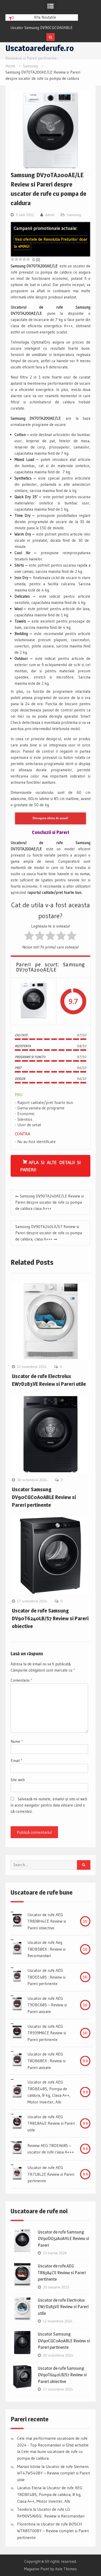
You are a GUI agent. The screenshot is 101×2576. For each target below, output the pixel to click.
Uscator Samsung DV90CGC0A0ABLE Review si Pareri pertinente (44, 1497)
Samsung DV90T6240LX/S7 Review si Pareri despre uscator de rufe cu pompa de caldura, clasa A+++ (49, 1233)
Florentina (26, 2524)
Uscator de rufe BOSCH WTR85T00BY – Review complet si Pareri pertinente (53, 2531)
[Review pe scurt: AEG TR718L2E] (17, 2174)
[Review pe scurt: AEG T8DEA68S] (17, 2149)
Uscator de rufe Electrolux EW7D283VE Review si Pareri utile (63, 2307)
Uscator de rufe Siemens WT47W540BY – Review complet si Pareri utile (53, 2473)
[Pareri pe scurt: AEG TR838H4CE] (17, 1921)
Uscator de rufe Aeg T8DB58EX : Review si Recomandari (46, 1949)
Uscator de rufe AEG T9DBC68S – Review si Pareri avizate (47, 2005)
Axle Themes (66, 2569)
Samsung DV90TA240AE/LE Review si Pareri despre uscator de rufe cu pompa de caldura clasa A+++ (49, 1202)
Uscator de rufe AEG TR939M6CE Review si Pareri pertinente (47, 2033)
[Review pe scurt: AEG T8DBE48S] (17, 2092)
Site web (18, 1780)
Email (16, 1761)
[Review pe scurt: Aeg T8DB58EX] (17, 1949)
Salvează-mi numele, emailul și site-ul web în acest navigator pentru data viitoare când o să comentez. (49, 1805)
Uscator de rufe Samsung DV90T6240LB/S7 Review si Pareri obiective (50, 1618)
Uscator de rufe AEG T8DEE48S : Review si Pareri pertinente (46, 1977)
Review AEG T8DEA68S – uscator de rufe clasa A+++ (51, 2149)
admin (50, 215)
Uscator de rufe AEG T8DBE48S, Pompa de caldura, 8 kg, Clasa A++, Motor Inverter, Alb (49, 2092)
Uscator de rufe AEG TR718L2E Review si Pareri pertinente (51, 2174)
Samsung (74, 215)
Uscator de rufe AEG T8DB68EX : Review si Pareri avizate (46, 2061)
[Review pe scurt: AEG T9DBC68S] (17, 2005)
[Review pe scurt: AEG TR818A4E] (17, 2123)
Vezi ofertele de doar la (51, 243)
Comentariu (21, 1680)
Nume (17, 1741)
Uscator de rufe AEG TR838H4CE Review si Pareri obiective (47, 1921)
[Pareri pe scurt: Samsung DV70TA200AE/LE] (34, 1001)
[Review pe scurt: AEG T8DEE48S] (17, 1977)
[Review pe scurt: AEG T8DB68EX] (17, 2061)
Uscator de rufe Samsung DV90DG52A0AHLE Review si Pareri (63, 2239)
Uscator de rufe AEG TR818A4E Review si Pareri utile (51, 2123)
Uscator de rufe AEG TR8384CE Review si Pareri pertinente (62, 2272)
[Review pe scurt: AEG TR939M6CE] (17, 2033)
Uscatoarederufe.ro (40, 48)
